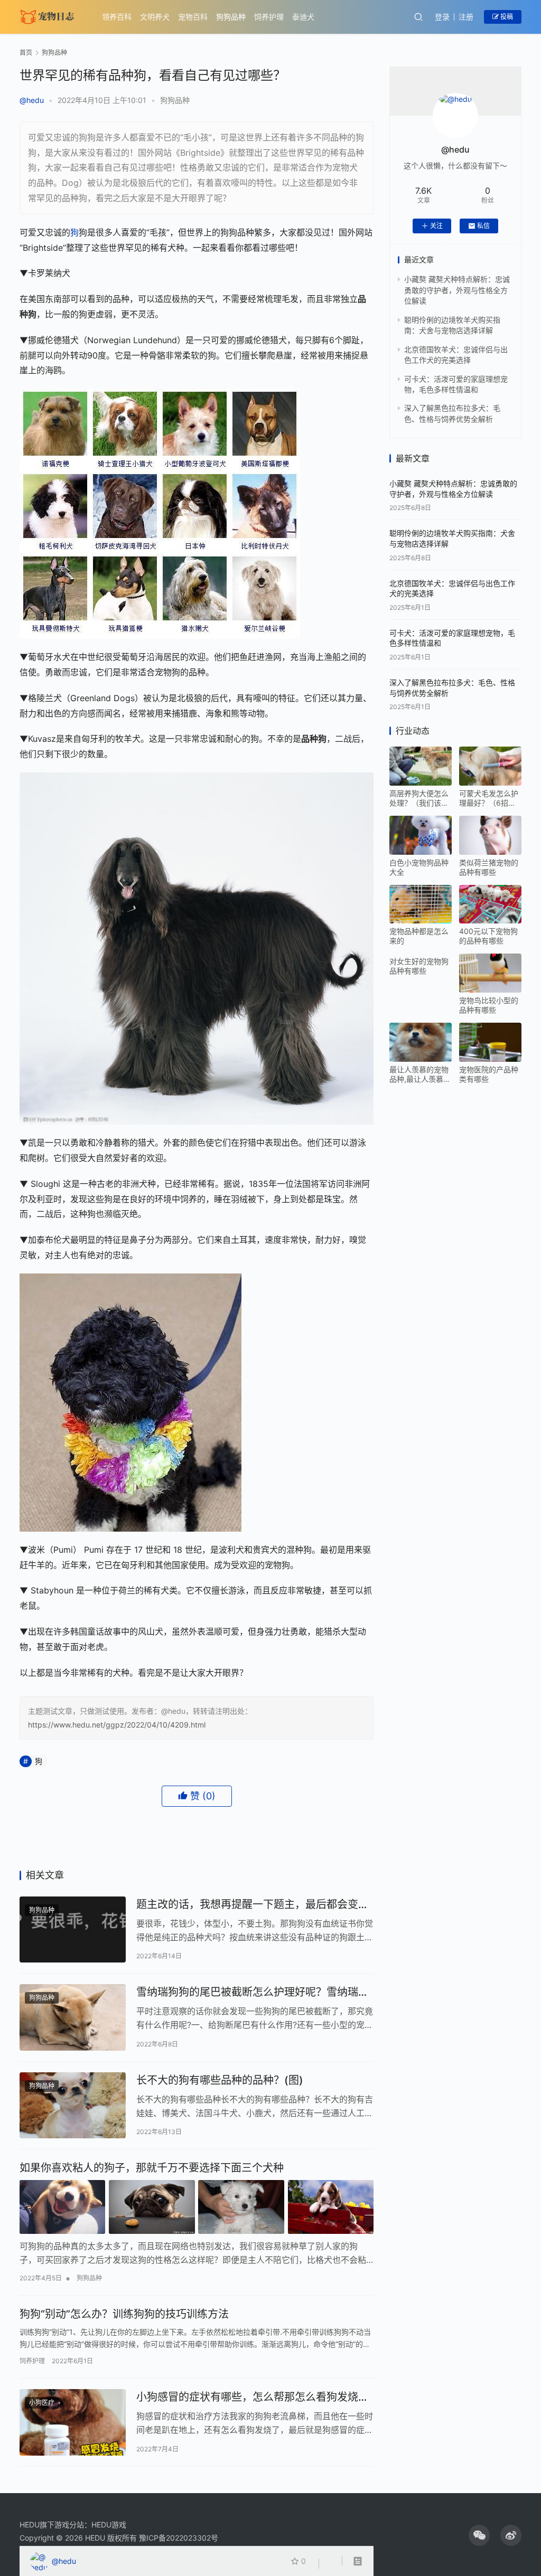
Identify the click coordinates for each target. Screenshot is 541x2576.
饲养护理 (269, 17)
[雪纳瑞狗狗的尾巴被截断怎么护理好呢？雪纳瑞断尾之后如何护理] (73, 2017)
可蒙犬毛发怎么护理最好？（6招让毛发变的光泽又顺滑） (489, 798)
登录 (442, 17)
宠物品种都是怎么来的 (419, 936)
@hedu (32, 100)
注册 (466, 17)
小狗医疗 (42, 2403)
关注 (436, 226)
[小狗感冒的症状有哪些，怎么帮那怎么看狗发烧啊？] (73, 2422)
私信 (483, 226)
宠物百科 (193, 17)
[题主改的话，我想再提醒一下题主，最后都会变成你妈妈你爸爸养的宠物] (73, 1930)
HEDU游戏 (109, 2525)
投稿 (506, 17)
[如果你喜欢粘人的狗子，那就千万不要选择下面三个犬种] (197, 2207)
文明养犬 (155, 17)
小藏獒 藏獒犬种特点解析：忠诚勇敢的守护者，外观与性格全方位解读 (457, 290)
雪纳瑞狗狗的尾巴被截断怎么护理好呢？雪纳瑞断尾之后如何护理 (253, 1992)
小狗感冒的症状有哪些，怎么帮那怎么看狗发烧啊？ (247, 2397)
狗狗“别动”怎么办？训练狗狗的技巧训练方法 (124, 2314)
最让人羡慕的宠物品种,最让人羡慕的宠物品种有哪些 (420, 1074)
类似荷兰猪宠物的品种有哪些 (489, 867)
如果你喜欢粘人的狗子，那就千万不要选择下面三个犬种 (152, 2168)
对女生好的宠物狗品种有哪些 (419, 966)
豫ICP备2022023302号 (179, 2538)
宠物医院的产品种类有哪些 (489, 1074)
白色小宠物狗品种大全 (419, 867)
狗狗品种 (231, 17)
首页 (26, 53)
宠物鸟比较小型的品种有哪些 (489, 1005)
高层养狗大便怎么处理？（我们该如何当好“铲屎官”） (419, 798)
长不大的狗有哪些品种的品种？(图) (220, 2080)
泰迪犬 (303, 17)
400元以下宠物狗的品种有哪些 (488, 936)
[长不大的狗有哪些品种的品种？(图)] (73, 2106)
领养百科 (117, 17)
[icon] (479, 2535)
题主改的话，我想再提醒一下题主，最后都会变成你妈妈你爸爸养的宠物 (253, 1905)
